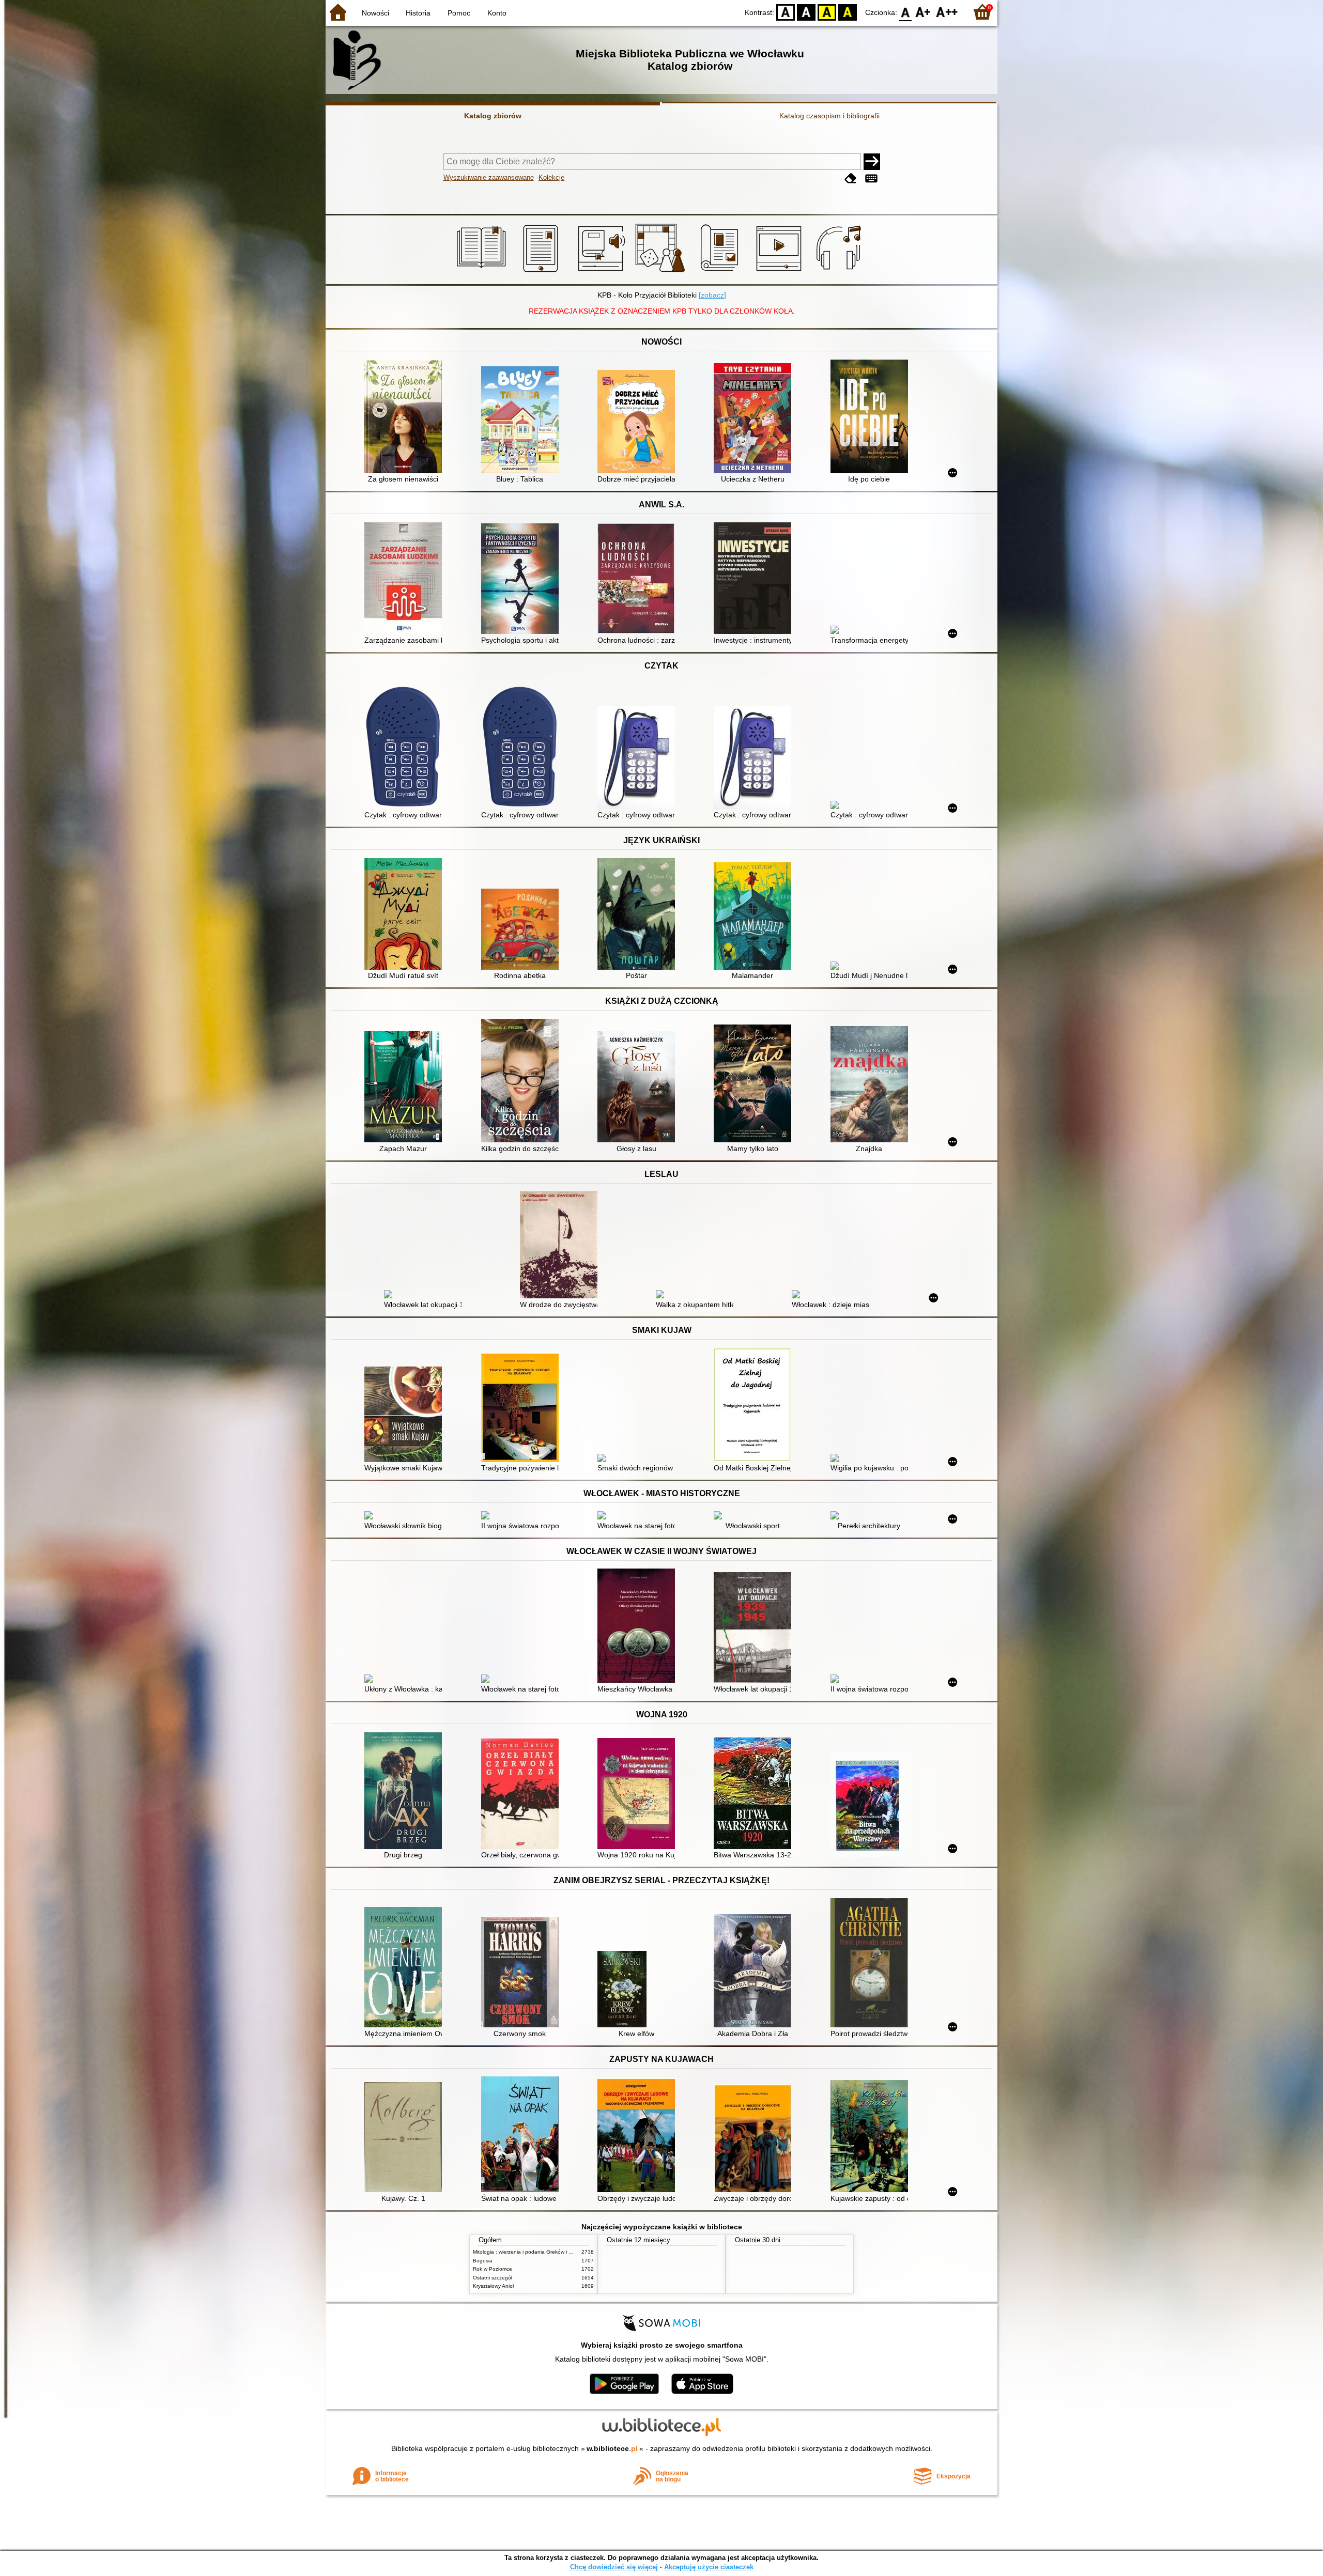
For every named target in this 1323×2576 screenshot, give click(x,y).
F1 (923, 12)
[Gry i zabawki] (662, 272)
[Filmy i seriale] (781, 272)
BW (806, 12)
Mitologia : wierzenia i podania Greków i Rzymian (531, 2252)
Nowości (375, 13)
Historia (418, 13)
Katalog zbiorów (493, 116)
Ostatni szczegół (493, 2278)
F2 (947, 12)
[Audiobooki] (602, 272)
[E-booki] (542, 272)
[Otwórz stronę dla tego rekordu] (406, 418)
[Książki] (483, 272)
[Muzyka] (840, 272)
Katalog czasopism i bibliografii (829, 116)
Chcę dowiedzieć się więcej (614, 2567)
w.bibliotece (612, 2448)
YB (827, 12)
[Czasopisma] (721, 272)
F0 (906, 12)
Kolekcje (551, 177)
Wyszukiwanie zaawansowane (489, 177)
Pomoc (459, 13)
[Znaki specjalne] (871, 179)
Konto (497, 13)
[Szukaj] (872, 162)
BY (848, 12)
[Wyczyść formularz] (851, 179)
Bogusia (483, 2261)
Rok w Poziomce (493, 2269)
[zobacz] (712, 295)
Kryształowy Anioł (493, 2286)
